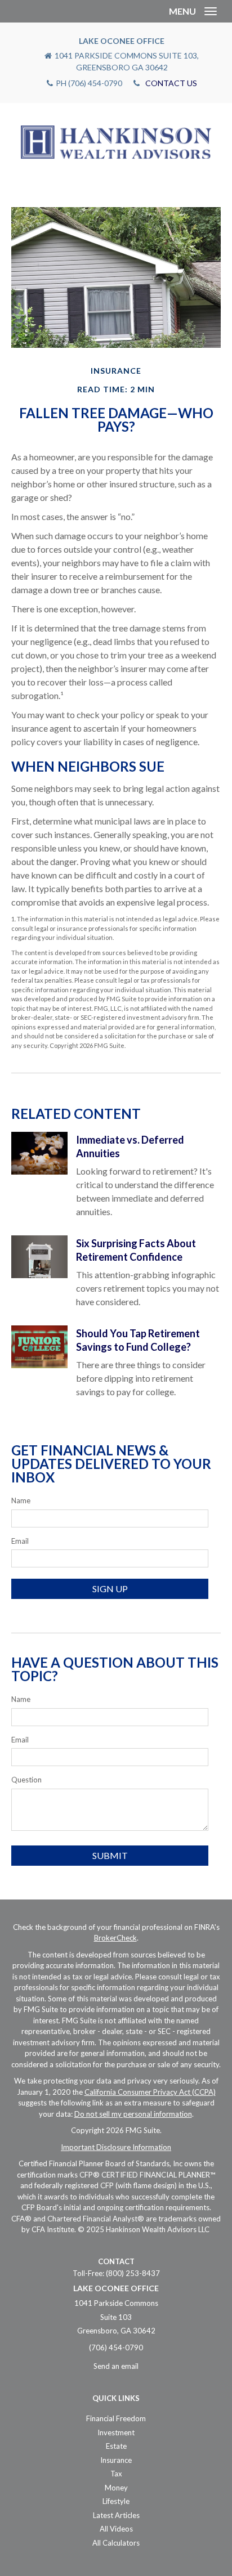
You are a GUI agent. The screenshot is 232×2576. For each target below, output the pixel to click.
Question (26, 1780)
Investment (116, 2432)
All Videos (116, 2529)
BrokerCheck (115, 1938)
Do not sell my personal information (133, 2114)
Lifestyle (116, 2501)
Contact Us (171, 83)
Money (116, 2488)
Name (21, 1500)
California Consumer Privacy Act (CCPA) (150, 2092)
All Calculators (116, 2543)
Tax (116, 2474)
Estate (116, 2446)
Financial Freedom (116, 2418)
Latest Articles (116, 2515)
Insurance (116, 2460)
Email (20, 1541)
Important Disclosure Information (116, 2147)
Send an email (116, 2366)
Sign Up (110, 1589)
